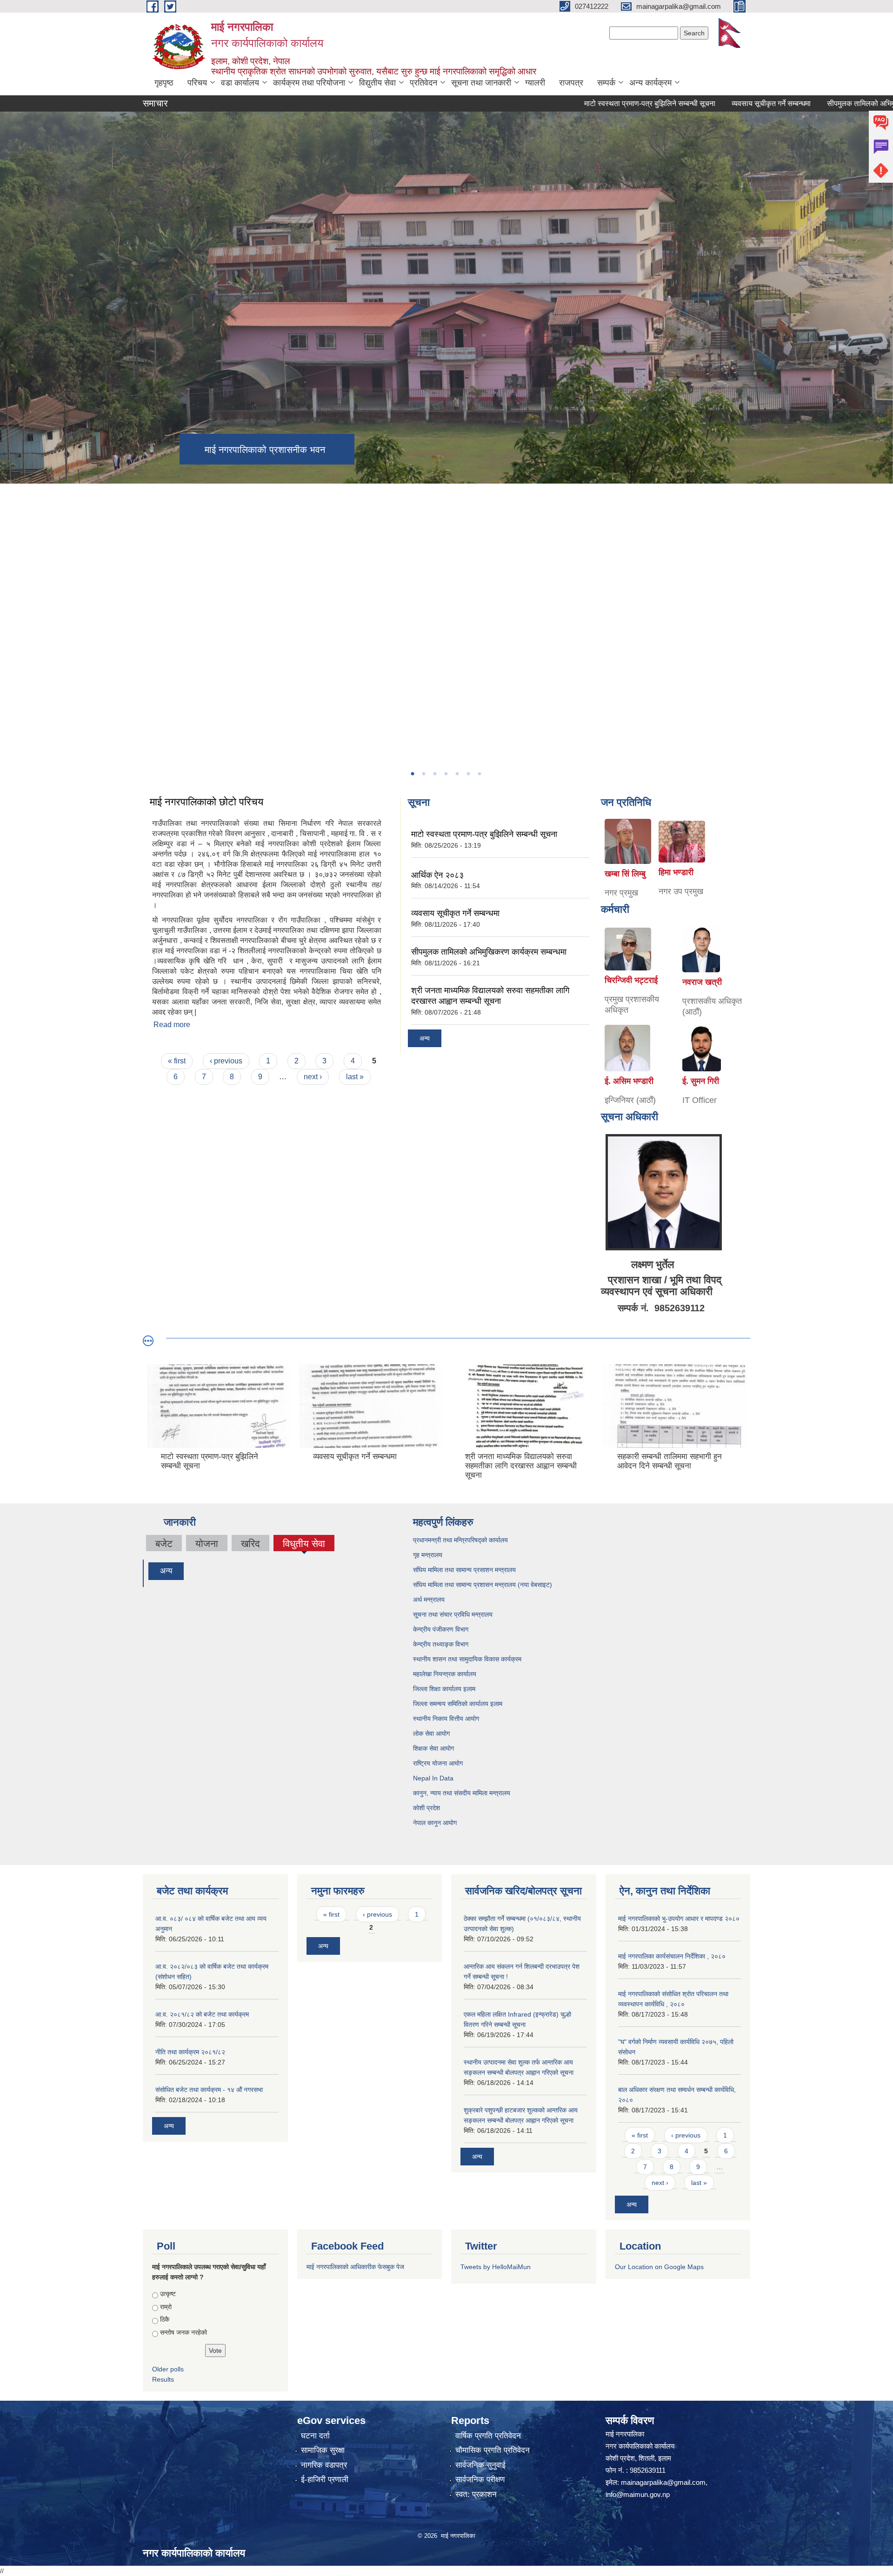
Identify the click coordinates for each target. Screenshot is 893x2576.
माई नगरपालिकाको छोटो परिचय (207, 802)
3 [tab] (434, 774)
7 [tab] (479, 774)
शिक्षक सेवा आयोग (434, 1748)
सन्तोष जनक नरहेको (183, 2332)
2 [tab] (423, 774)
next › (313, 1077)
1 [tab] (412, 774)
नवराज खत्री (702, 982)
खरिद (250, 1544)
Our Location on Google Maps (659, 2267)
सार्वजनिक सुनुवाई (480, 2465)
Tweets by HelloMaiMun (496, 2267)
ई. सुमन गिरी (701, 1081)
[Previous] (9, 562)
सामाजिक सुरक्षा (323, 2450)
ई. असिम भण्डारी (629, 1081)
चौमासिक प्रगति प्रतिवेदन (493, 2450)
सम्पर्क (606, 83)
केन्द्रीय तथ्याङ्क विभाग (441, 1644)
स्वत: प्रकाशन (476, 2494)
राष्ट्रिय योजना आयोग (439, 1763)
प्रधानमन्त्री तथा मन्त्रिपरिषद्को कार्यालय (461, 1540)
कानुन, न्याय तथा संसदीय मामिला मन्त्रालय (462, 1793)
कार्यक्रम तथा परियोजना (309, 83)
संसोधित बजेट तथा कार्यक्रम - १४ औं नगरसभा (209, 2090)
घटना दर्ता (315, 2436)
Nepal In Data (433, 1778)
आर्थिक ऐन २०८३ (437, 875)
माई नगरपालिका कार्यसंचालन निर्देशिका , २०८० (672, 1956)
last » (355, 1077)
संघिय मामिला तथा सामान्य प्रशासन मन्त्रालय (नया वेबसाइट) (483, 1585)
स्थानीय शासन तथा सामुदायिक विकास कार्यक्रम (468, 1659)
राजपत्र (571, 83)
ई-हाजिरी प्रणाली (325, 2480)
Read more (172, 1025)
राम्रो (166, 2307)
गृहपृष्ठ (164, 83)
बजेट (164, 1544)
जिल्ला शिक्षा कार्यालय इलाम (444, 1689)
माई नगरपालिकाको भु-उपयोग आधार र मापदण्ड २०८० (679, 1919)
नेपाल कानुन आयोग (436, 1823)
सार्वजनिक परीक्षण (480, 2480)
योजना (207, 1544)
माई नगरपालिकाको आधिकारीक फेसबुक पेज (355, 2267)
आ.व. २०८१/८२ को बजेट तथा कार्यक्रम (202, 2014)
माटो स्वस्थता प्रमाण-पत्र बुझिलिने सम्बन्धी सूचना (580, 103)
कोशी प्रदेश (427, 1808)
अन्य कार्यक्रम (650, 83)
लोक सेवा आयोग (432, 1733)
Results (163, 2379)
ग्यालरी (535, 83)
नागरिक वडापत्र (324, 2465)
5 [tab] (457, 774)
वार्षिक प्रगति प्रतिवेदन (488, 2436)
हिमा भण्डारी (676, 872)
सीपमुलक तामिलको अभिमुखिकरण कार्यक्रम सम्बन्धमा (489, 952)
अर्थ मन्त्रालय (430, 1600)
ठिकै (165, 2319)
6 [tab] (468, 774)
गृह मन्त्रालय (429, 1555)
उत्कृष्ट (168, 2294)
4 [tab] (446, 774)
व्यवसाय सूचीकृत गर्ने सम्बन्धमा (702, 103)
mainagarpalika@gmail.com (663, 2482)
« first (177, 1061)
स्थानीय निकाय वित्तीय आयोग (447, 1719)
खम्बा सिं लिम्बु (625, 874)
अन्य (425, 1038)
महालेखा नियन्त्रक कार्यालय (446, 1674)
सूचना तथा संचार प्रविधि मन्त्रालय (454, 1614)
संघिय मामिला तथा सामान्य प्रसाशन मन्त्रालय (465, 1570)
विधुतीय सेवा (304, 1545)
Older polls (168, 2369)
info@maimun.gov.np (638, 2494)
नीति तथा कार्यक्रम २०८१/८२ (190, 2052)
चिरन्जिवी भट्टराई (631, 980)
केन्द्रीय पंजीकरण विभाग (442, 1629)
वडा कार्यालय (240, 83)
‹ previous (226, 1061)
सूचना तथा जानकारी (481, 83)
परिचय (197, 83)
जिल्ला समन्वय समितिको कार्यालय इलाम (458, 1704)
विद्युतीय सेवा (377, 83)
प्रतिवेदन (423, 83)
